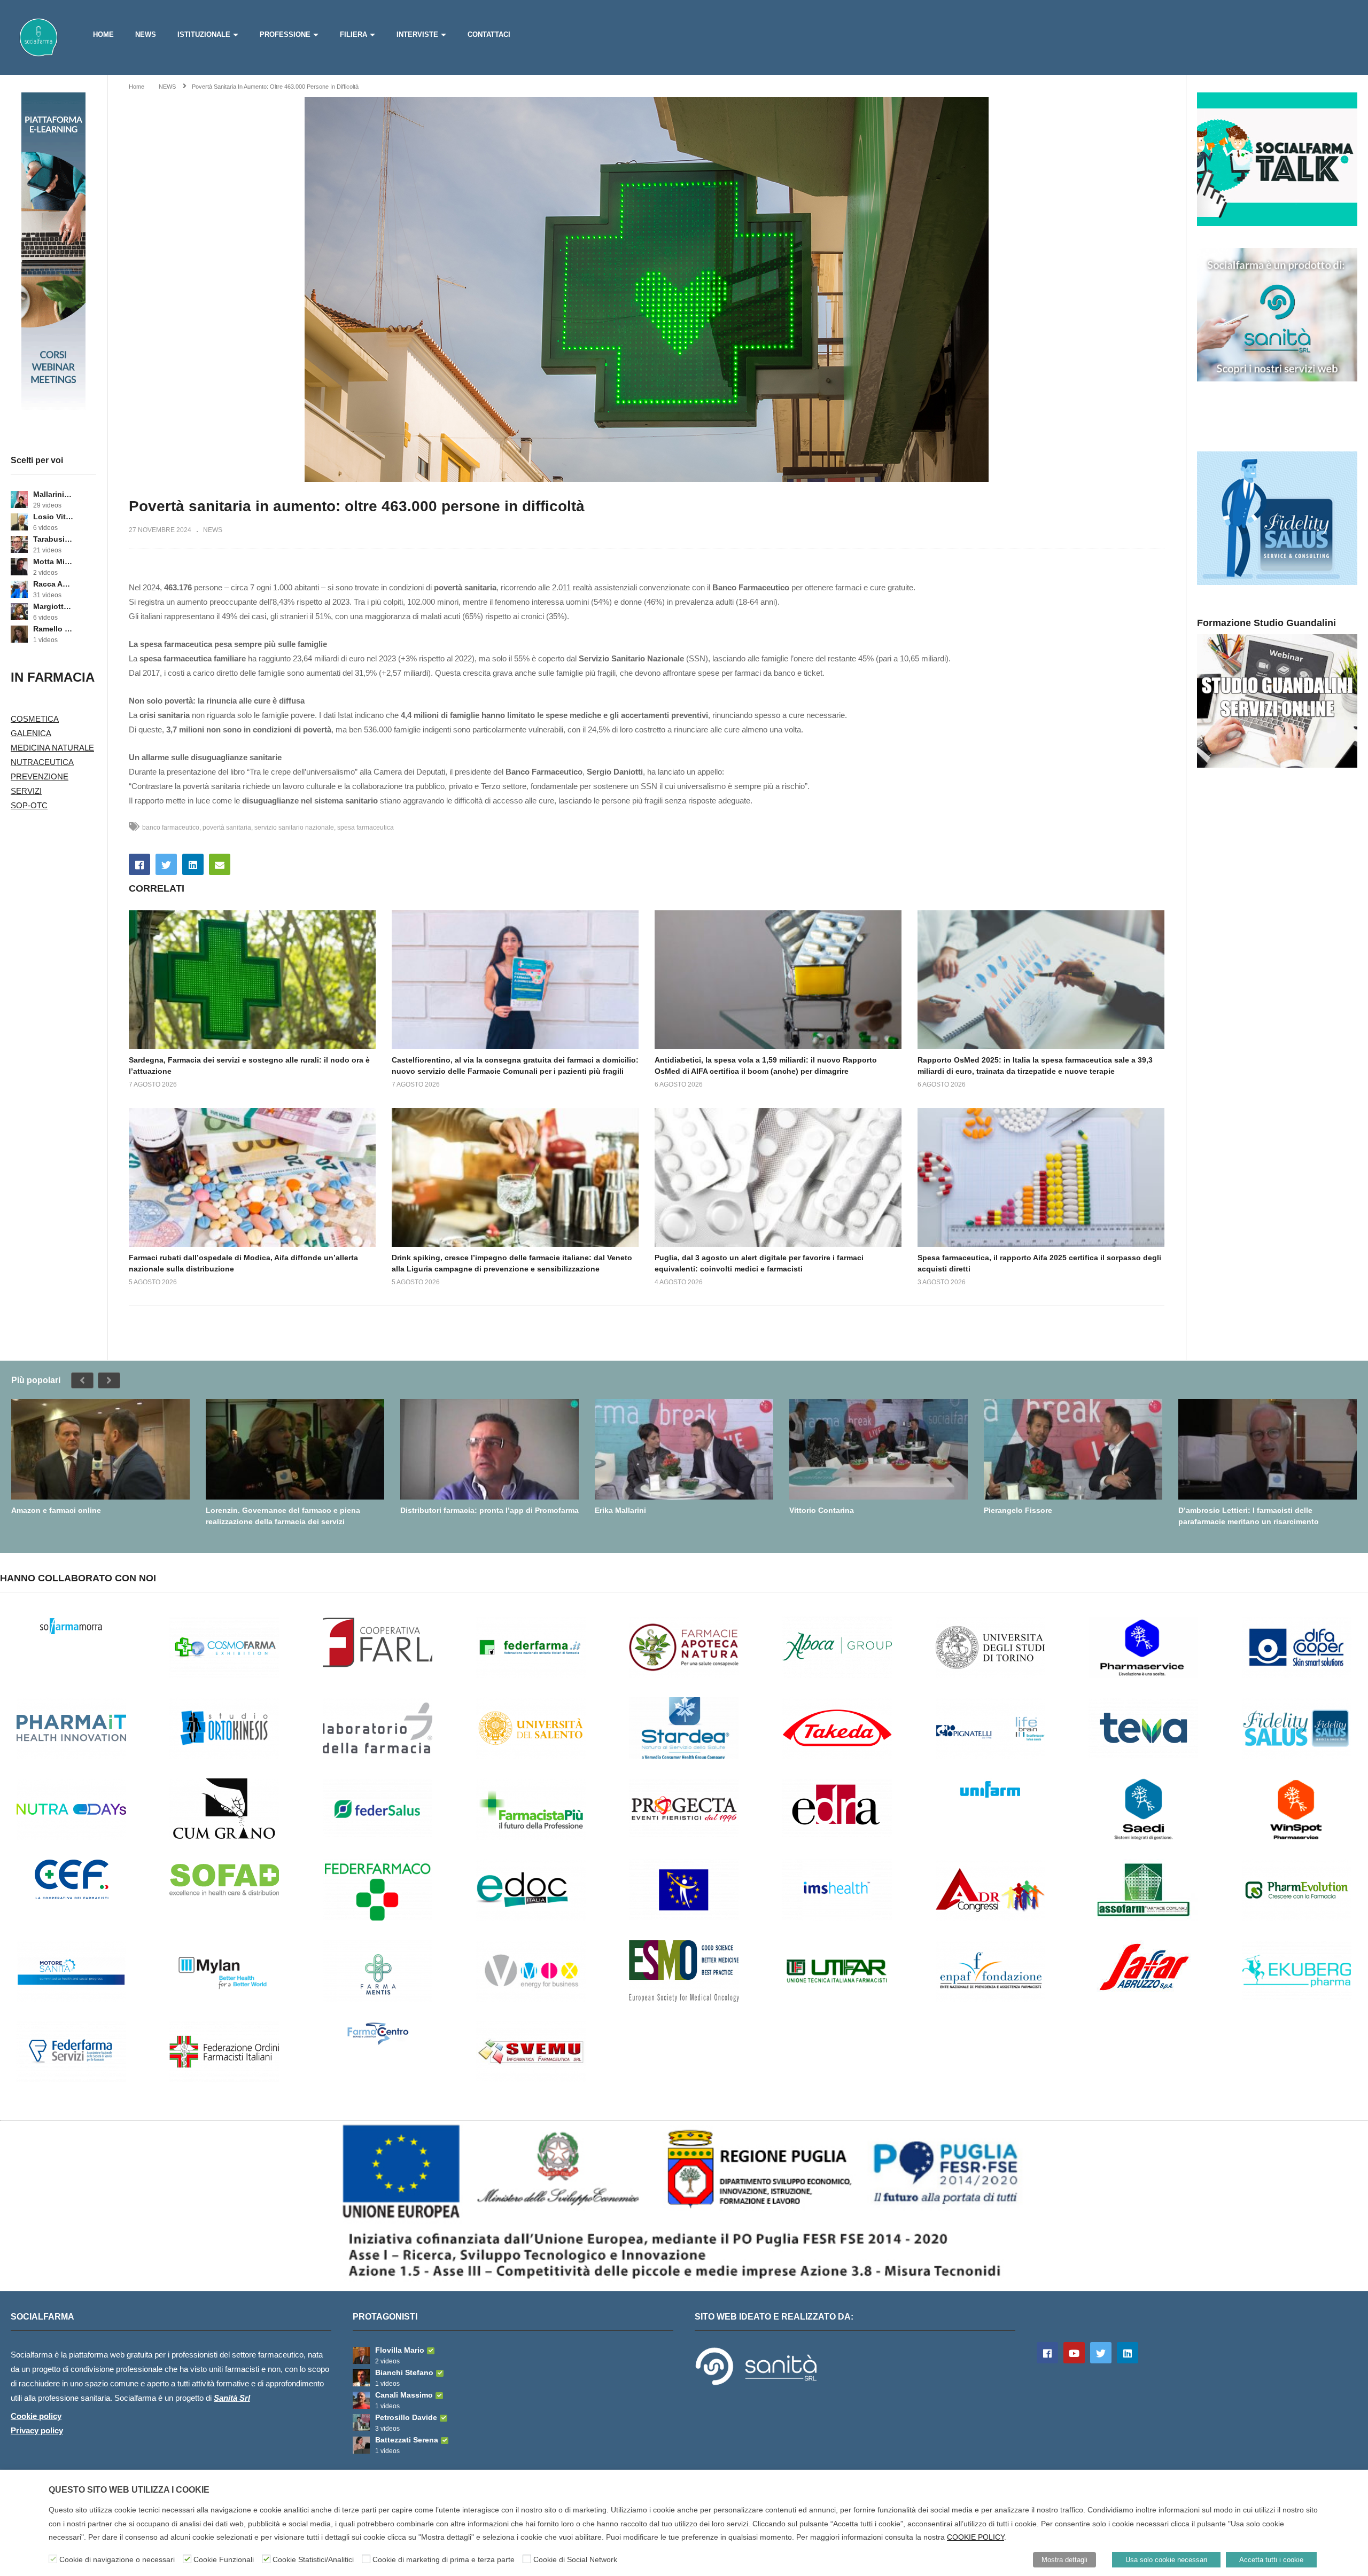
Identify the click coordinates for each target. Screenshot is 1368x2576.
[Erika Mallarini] (684, 1449)
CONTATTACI (489, 34)
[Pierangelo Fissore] (1073, 1449)
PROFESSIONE (285, 34)
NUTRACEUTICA (42, 762)
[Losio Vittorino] (19, 522)
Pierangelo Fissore (1018, 1510)
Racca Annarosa (53, 584)
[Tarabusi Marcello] (19, 544)
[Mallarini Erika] (19, 499)
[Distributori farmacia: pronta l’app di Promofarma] (489, 1449)
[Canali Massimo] (361, 2400)
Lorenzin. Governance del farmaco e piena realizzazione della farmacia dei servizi (283, 1516)
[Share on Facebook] (139, 864)
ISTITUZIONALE (204, 34)
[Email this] (220, 864)
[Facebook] (1047, 2353)
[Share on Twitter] (166, 864)
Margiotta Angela (53, 606)
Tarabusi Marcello (53, 539)
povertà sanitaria (227, 828)
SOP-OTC (29, 805)
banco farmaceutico (171, 828)
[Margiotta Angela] (19, 612)
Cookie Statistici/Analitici (313, 2559)
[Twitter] (1101, 2353)
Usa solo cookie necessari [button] (1166, 2560)
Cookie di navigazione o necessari (117, 2559)
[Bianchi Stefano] (361, 2378)
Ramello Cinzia (53, 629)
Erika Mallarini (620, 1510)
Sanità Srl (232, 2398)
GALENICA (31, 733)
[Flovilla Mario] (361, 2355)
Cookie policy (36, 2416)
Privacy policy (37, 2430)
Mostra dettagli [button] (1064, 2560)
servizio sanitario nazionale (294, 828)
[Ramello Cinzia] (19, 634)
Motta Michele (53, 561)
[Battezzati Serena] (361, 2445)
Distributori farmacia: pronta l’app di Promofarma (489, 1510)
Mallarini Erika (53, 494)
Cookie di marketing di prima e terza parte (444, 2559)
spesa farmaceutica (366, 828)
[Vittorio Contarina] (879, 1449)
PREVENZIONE (40, 776)
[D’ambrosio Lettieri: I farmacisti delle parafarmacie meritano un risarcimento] (1268, 1449)
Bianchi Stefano (404, 2372)
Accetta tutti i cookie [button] (1271, 2560)
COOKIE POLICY (976, 2537)
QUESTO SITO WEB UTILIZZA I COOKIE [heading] (129, 2490)
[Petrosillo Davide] (361, 2423)
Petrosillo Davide (406, 2417)
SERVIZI (26, 791)
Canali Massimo (404, 2395)
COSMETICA (35, 719)
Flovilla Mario (400, 2350)
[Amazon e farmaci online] (100, 1449)
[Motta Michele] (19, 567)
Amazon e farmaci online (56, 1510)
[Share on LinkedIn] (193, 864)
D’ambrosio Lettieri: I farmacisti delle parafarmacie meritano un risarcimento (1249, 1516)
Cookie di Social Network (575, 2559)
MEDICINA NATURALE (52, 748)
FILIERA (353, 34)
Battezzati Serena (407, 2440)
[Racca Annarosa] (19, 589)
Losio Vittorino (53, 517)
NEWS (146, 34)
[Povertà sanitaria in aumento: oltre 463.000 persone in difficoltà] (252, 980)
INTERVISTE (417, 34)
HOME (103, 34)
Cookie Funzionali (224, 2559)
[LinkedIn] (1128, 2353)
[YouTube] (1074, 2353)
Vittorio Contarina (822, 1510)
